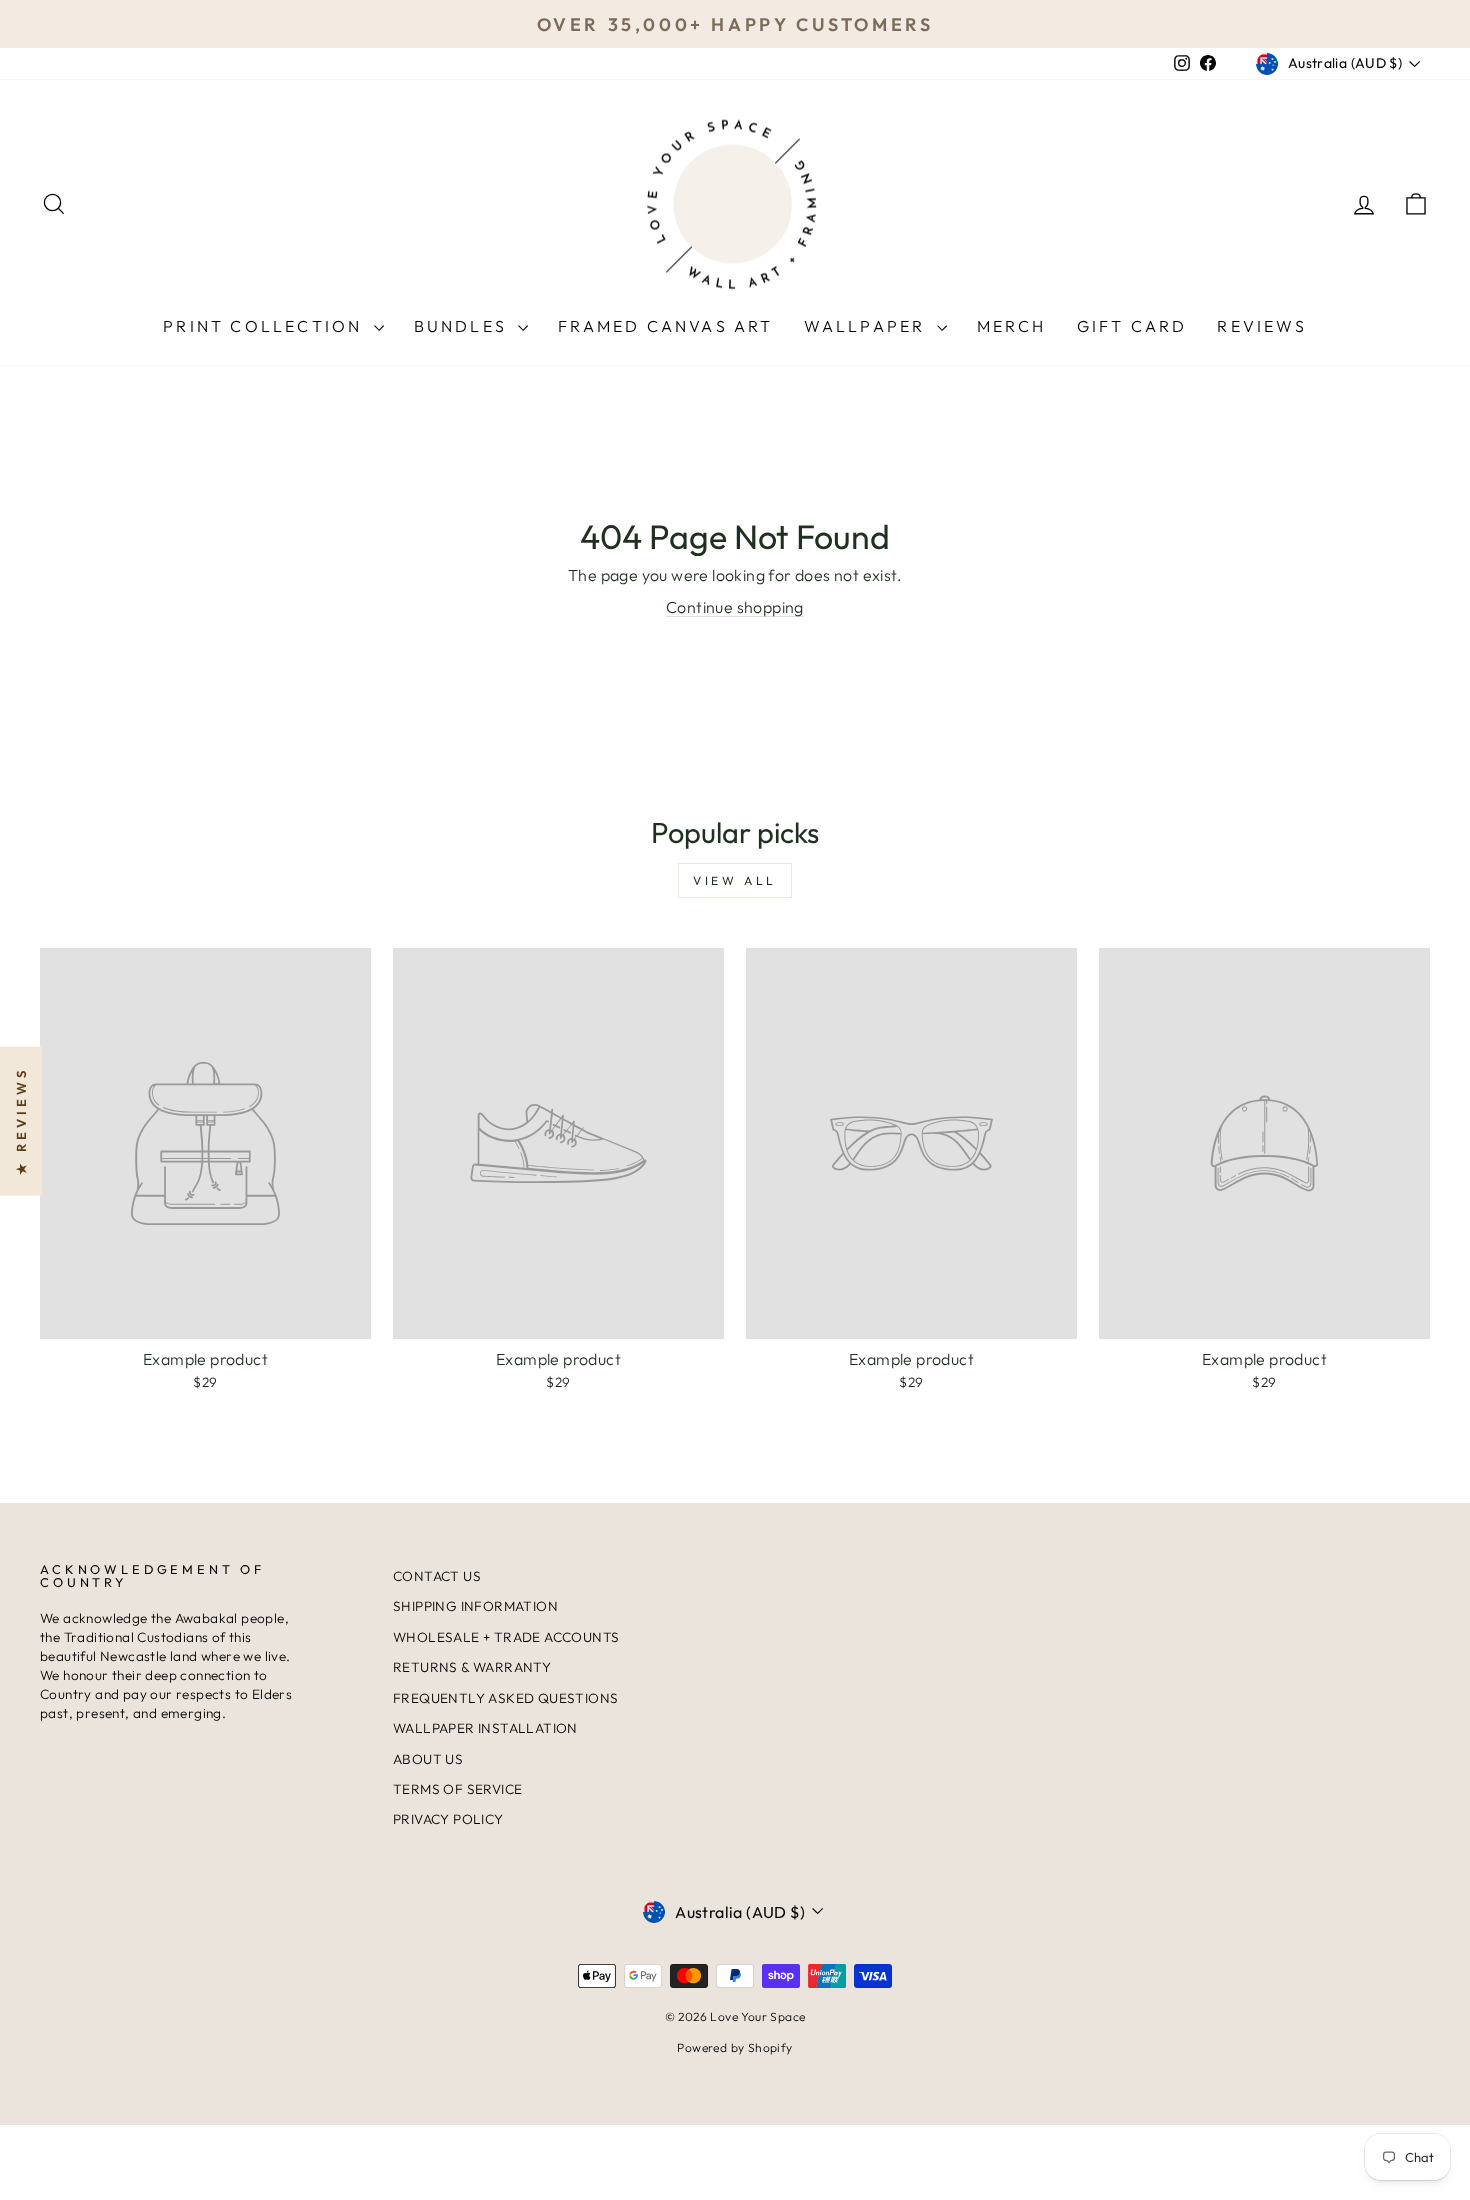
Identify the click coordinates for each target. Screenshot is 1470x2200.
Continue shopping (735, 607)
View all (735, 880)
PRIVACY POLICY (448, 1819)
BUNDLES (464, 326)
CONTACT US (437, 1576)
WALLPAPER (868, 326)
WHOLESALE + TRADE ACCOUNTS (506, 1637)
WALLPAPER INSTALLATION (485, 1728)
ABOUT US (428, 1759)
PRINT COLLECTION (265, 326)
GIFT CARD (1132, 326)
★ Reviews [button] (21, 1121)
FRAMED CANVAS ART (665, 326)
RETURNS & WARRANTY (472, 1667)
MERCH (1012, 326)
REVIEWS (1261, 326)
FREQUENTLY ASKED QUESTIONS (505, 1698)
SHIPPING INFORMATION (475, 1606)
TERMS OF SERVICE (457, 1789)
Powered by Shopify (734, 2047)
